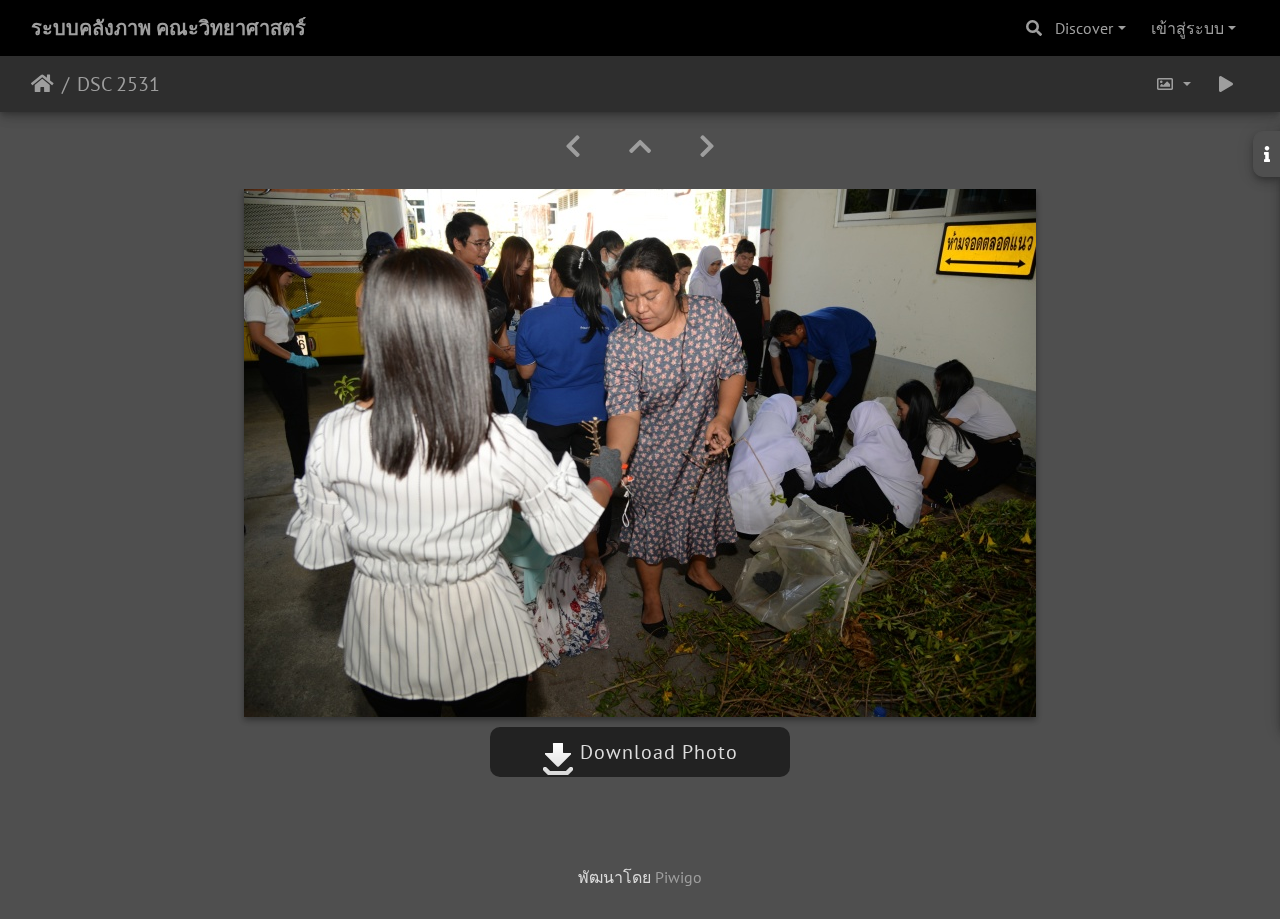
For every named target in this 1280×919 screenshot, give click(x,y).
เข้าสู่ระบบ (1187, 28)
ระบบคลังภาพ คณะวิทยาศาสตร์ (168, 28)
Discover (1084, 28)
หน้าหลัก (42, 84)
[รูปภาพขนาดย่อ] (640, 146)
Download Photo (656, 752)
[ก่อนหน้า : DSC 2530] (573, 146)
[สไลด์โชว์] (1226, 84)
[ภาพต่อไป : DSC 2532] (707, 146)
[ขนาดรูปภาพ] (1173, 84)
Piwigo (678, 877)
